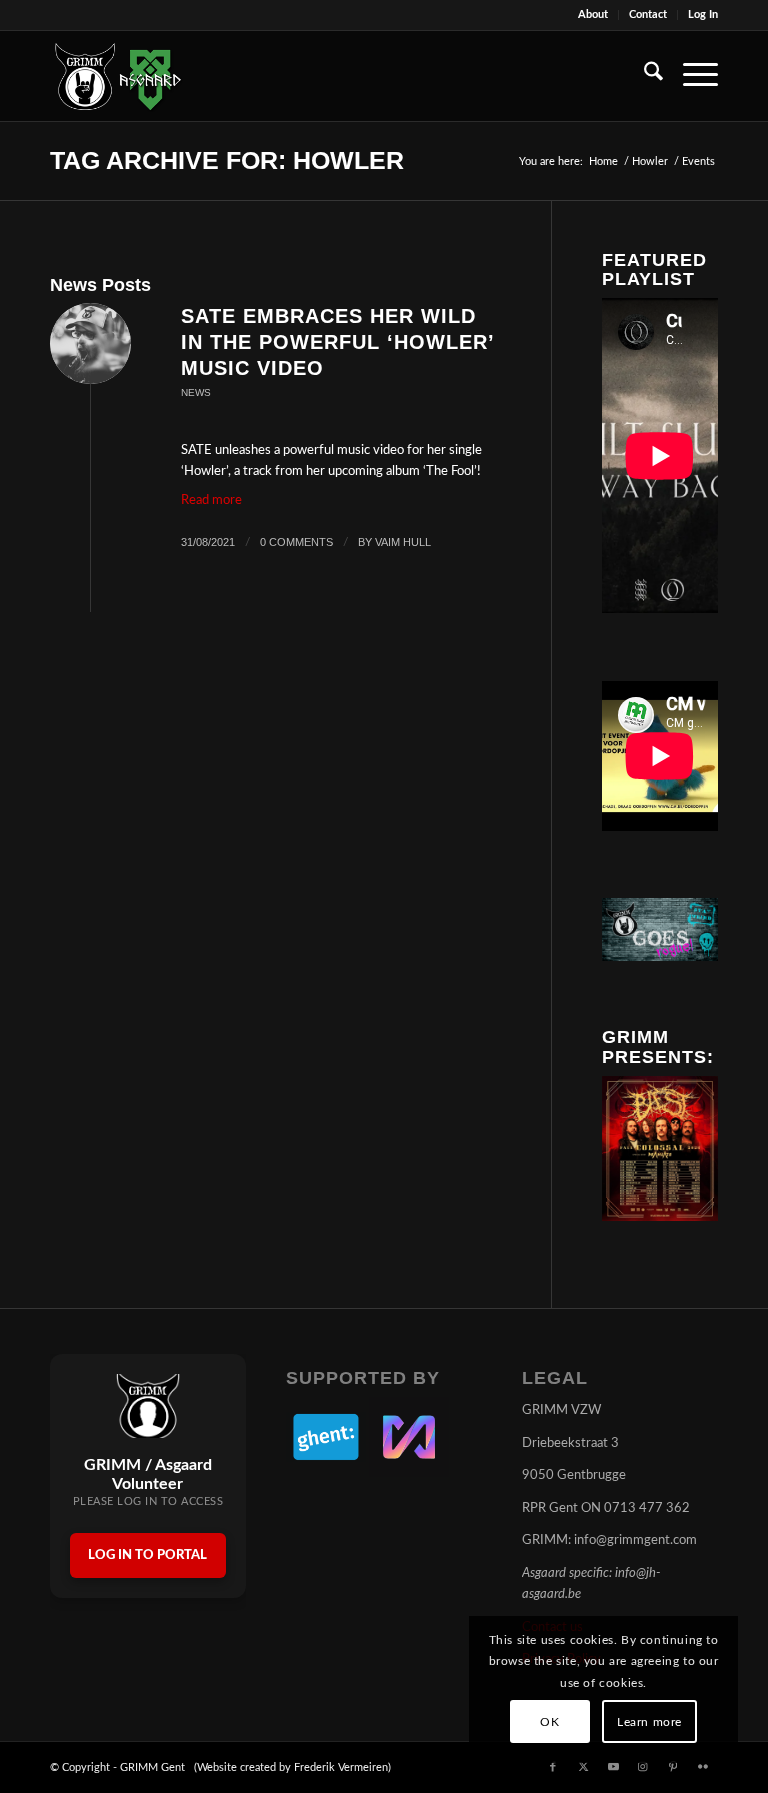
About (593, 14)
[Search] (643, 76)
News (196, 392)
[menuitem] (593, 15)
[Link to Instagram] (643, 1767)
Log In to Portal (147, 1555)
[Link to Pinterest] (673, 1767)
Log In (703, 14)
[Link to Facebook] (553, 1767)
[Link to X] (583, 1767)
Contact (648, 14)
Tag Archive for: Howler (227, 160)
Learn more (649, 1722)
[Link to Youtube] (613, 1767)
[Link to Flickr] (703, 1767)
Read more (211, 500)
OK (549, 1722)
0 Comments (296, 542)
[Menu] (690, 76)
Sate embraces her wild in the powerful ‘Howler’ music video (337, 342)
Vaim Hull (403, 542)
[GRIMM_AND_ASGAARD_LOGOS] (118, 76)
